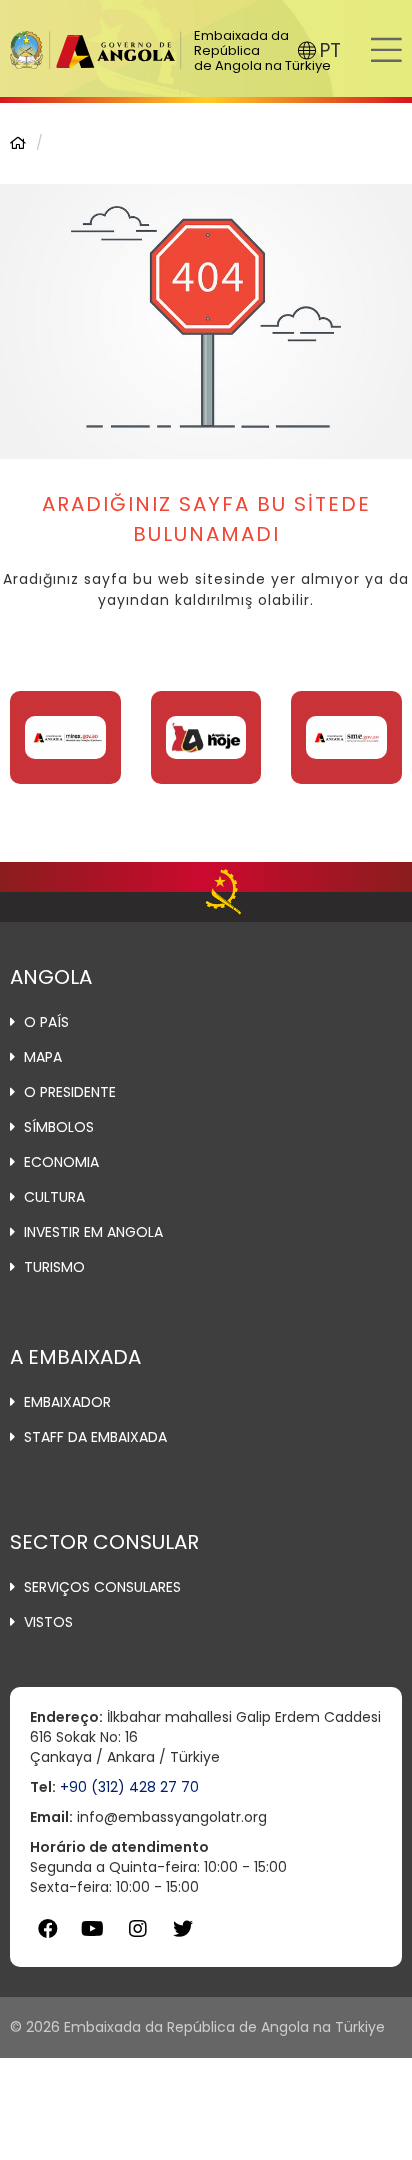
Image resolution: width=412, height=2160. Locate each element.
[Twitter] (182, 1929)
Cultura (54, 1197)
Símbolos (59, 1127)
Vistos (48, 1622)
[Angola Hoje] (206, 737)
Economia (61, 1162)
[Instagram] (137, 1929)
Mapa (43, 1057)
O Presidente (70, 1092)
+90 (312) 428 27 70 (129, 1787)
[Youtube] (92, 1929)
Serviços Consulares (102, 1587)
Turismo (54, 1267)
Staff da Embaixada (95, 1437)
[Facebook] (47, 1929)
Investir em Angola (93, 1232)
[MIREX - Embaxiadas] (65, 737)
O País (46, 1022)
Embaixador (67, 1402)
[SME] (346, 737)
